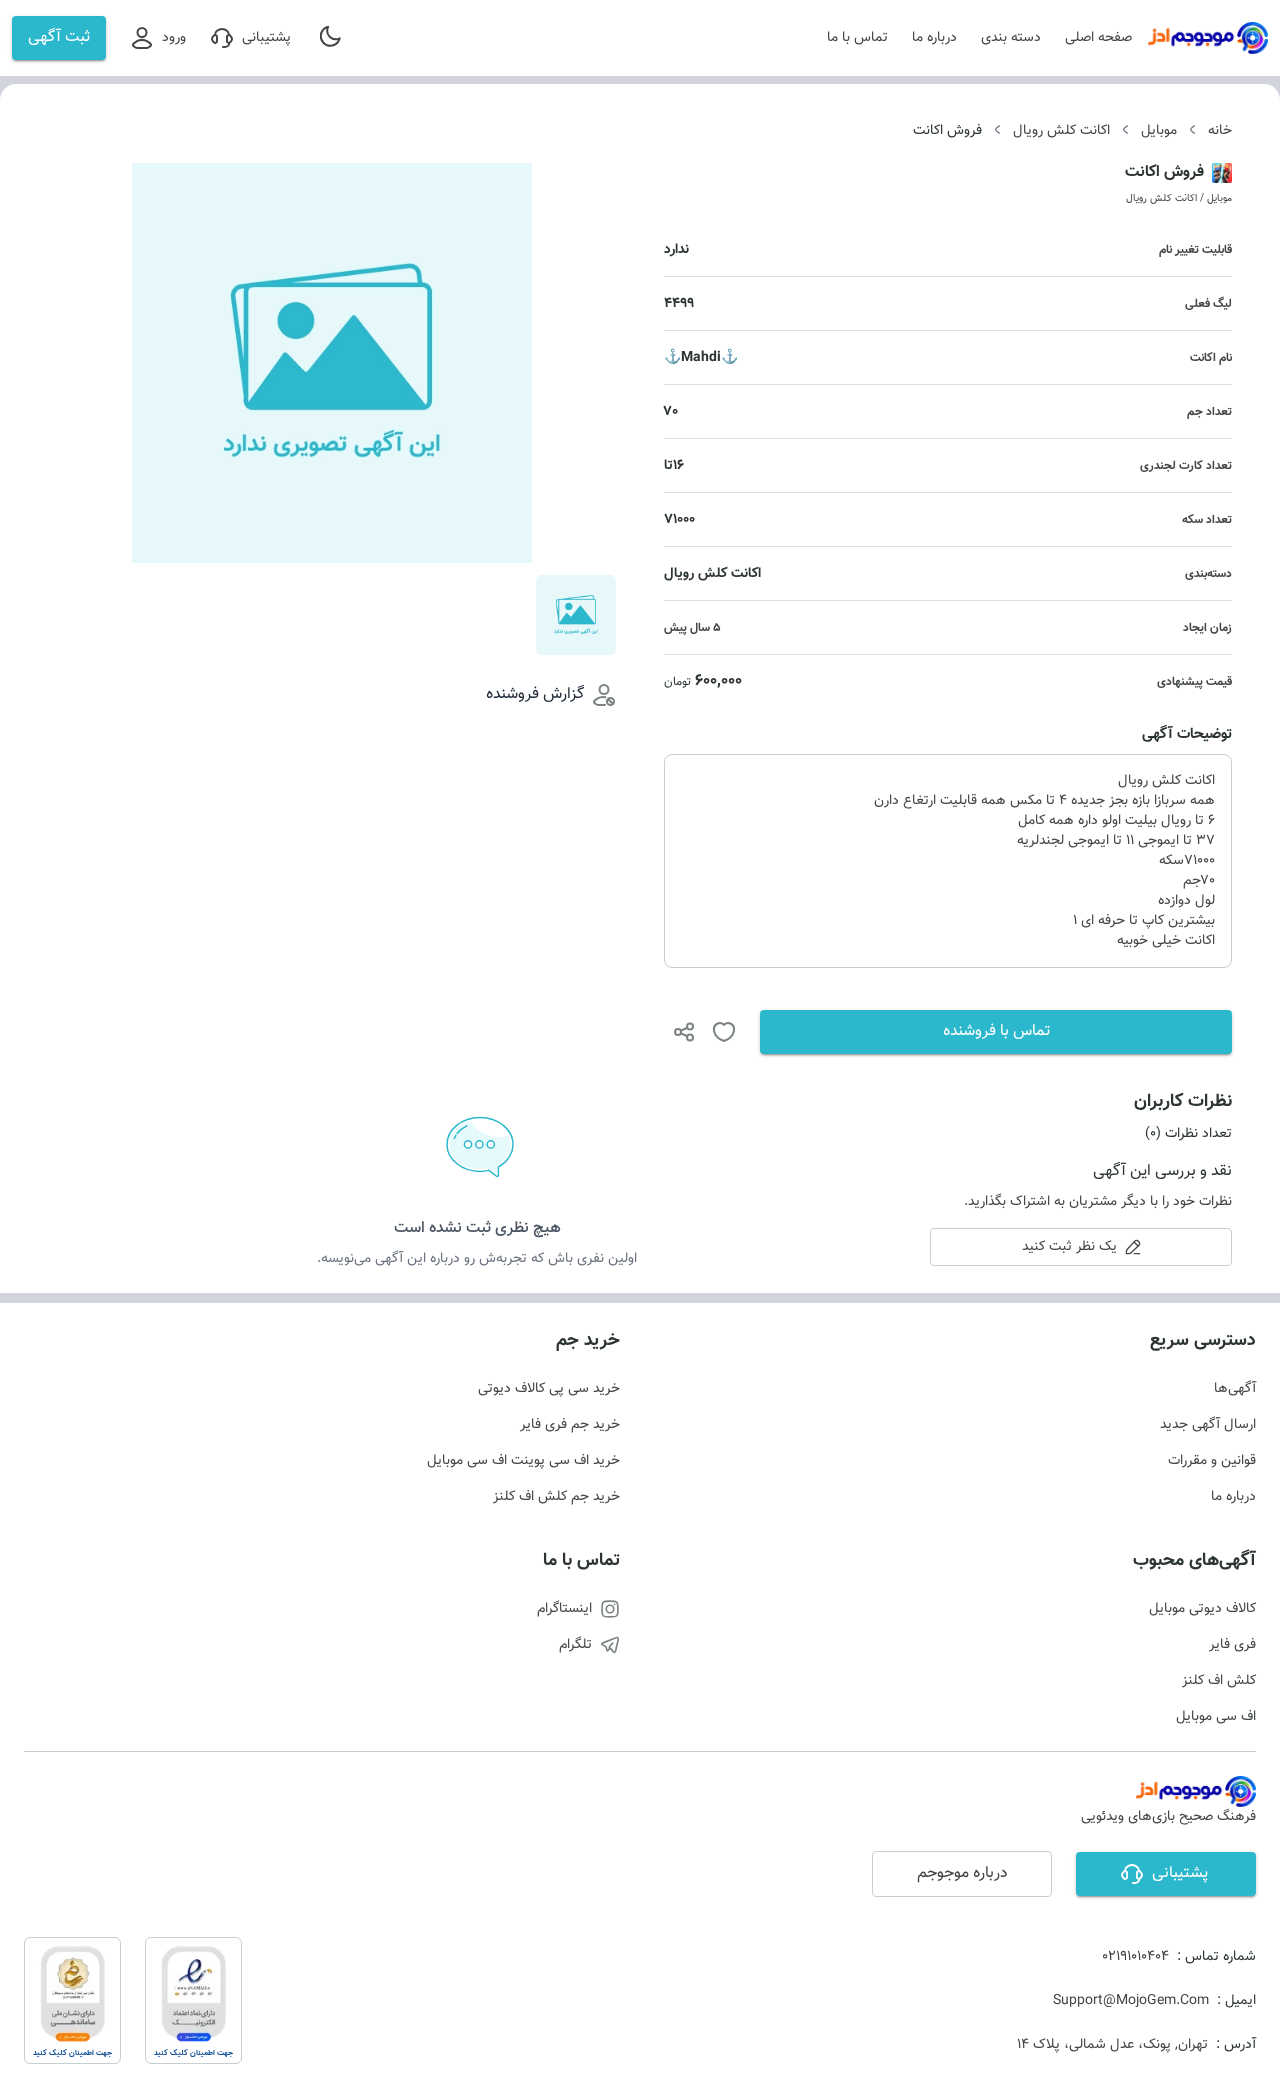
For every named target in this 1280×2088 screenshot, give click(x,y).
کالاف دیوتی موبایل (1202, 1609)
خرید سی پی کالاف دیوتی (549, 1389)
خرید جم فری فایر (570, 1425)
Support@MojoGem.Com (1131, 2001)
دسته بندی (1011, 38)
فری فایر (1232, 1645)
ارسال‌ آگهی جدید (1208, 1425)
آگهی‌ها (1235, 1389)
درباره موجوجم (962, 1873)
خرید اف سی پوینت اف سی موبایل (523, 1461)
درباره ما (934, 38)
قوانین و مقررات (1212, 1461)
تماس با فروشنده (996, 1031)
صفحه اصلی (1098, 38)
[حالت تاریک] (332, 38)
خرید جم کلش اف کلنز (556, 1497)
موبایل (1159, 131)
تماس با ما (857, 38)
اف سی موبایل (1216, 1717)
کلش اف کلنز (1219, 1681)
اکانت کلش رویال (1061, 131)
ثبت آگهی (59, 37)
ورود (174, 38)
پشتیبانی (266, 38)
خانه (1220, 131)
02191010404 (1135, 1957)
